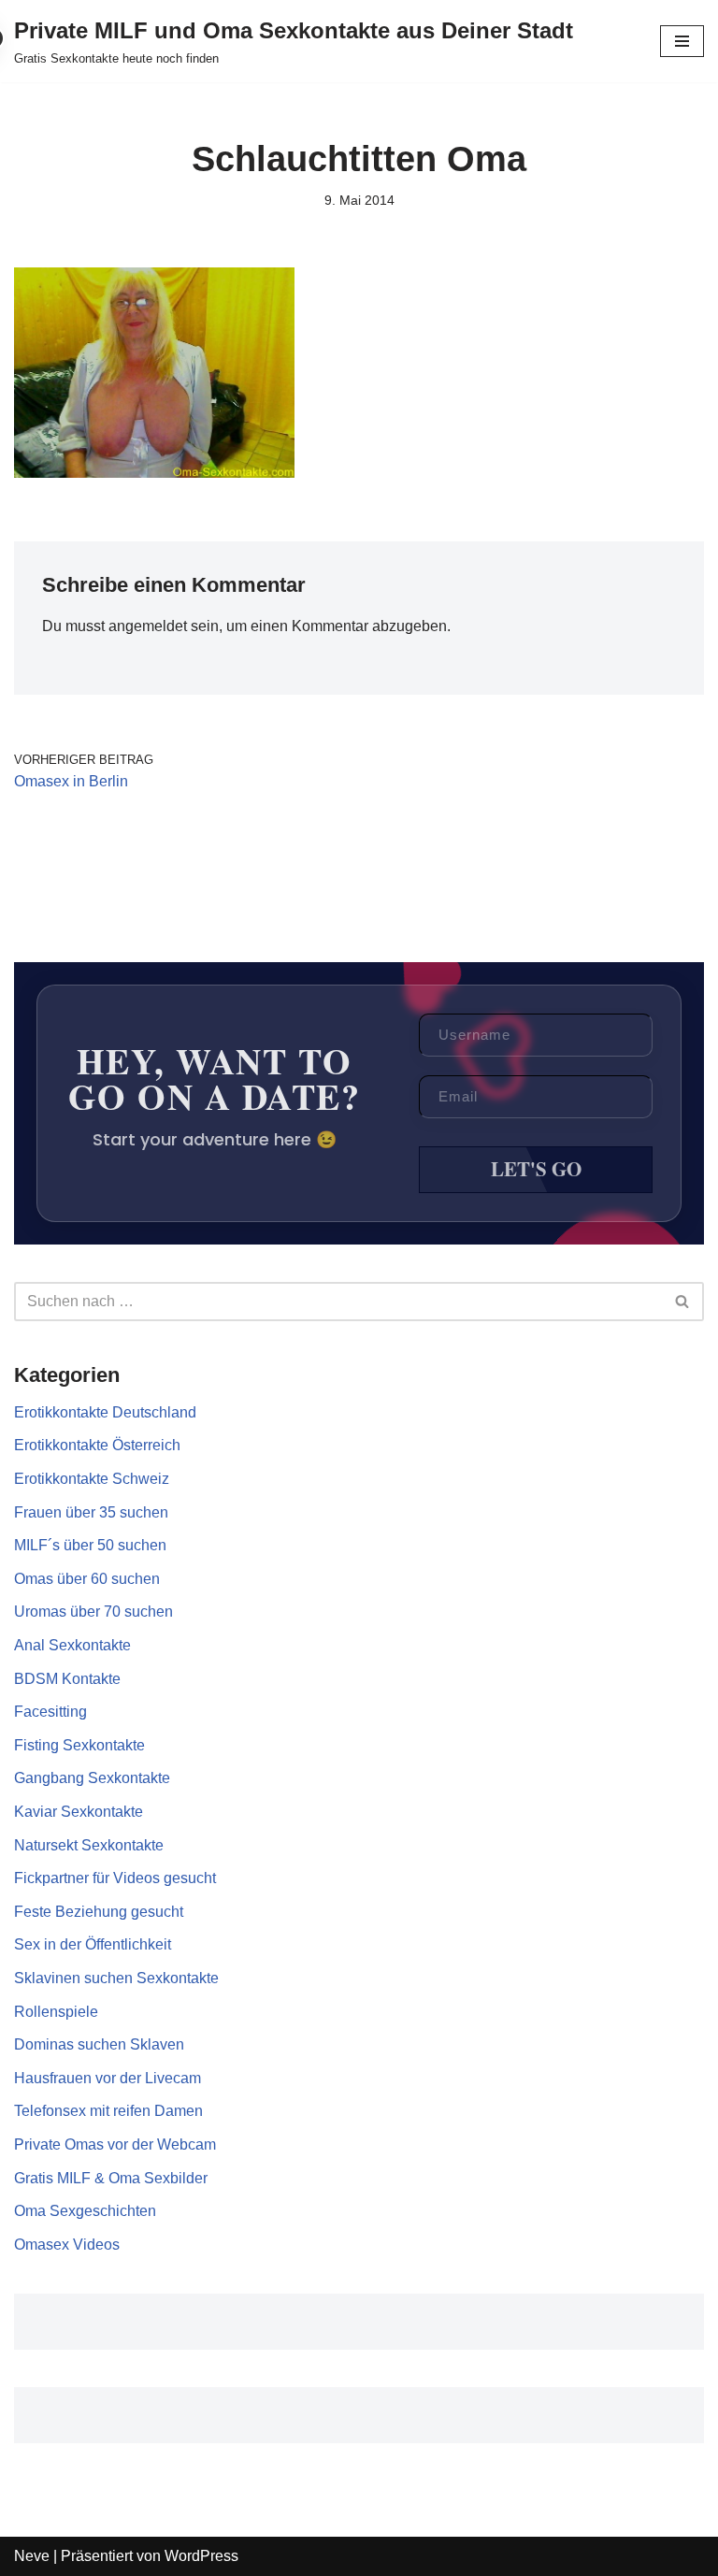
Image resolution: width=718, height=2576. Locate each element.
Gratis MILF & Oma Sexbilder (111, 2178)
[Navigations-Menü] (682, 41)
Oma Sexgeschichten (85, 2211)
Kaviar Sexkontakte (79, 1812)
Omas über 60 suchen (87, 1579)
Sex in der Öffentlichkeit (93, 1944)
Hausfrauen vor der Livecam (108, 2078)
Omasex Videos (67, 2245)
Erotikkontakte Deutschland (105, 1412)
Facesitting (50, 1712)
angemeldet (148, 626)
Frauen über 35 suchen (91, 1512)
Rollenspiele (56, 2012)
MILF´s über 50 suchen (90, 1545)
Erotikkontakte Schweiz (92, 1479)
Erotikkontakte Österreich (97, 1445)
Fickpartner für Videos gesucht (115, 1878)
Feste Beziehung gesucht (99, 1912)
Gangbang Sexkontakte (92, 1778)
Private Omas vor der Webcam (115, 2144)
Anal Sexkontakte (72, 1645)
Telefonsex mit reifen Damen (108, 2111)
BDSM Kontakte (67, 1679)
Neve (32, 2556)
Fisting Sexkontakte (79, 1745)
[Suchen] (683, 1302)
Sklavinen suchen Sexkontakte (116, 1978)
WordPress (201, 2556)
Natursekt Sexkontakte (89, 1845)
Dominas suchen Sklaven (99, 2044)
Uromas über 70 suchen (93, 1612)
